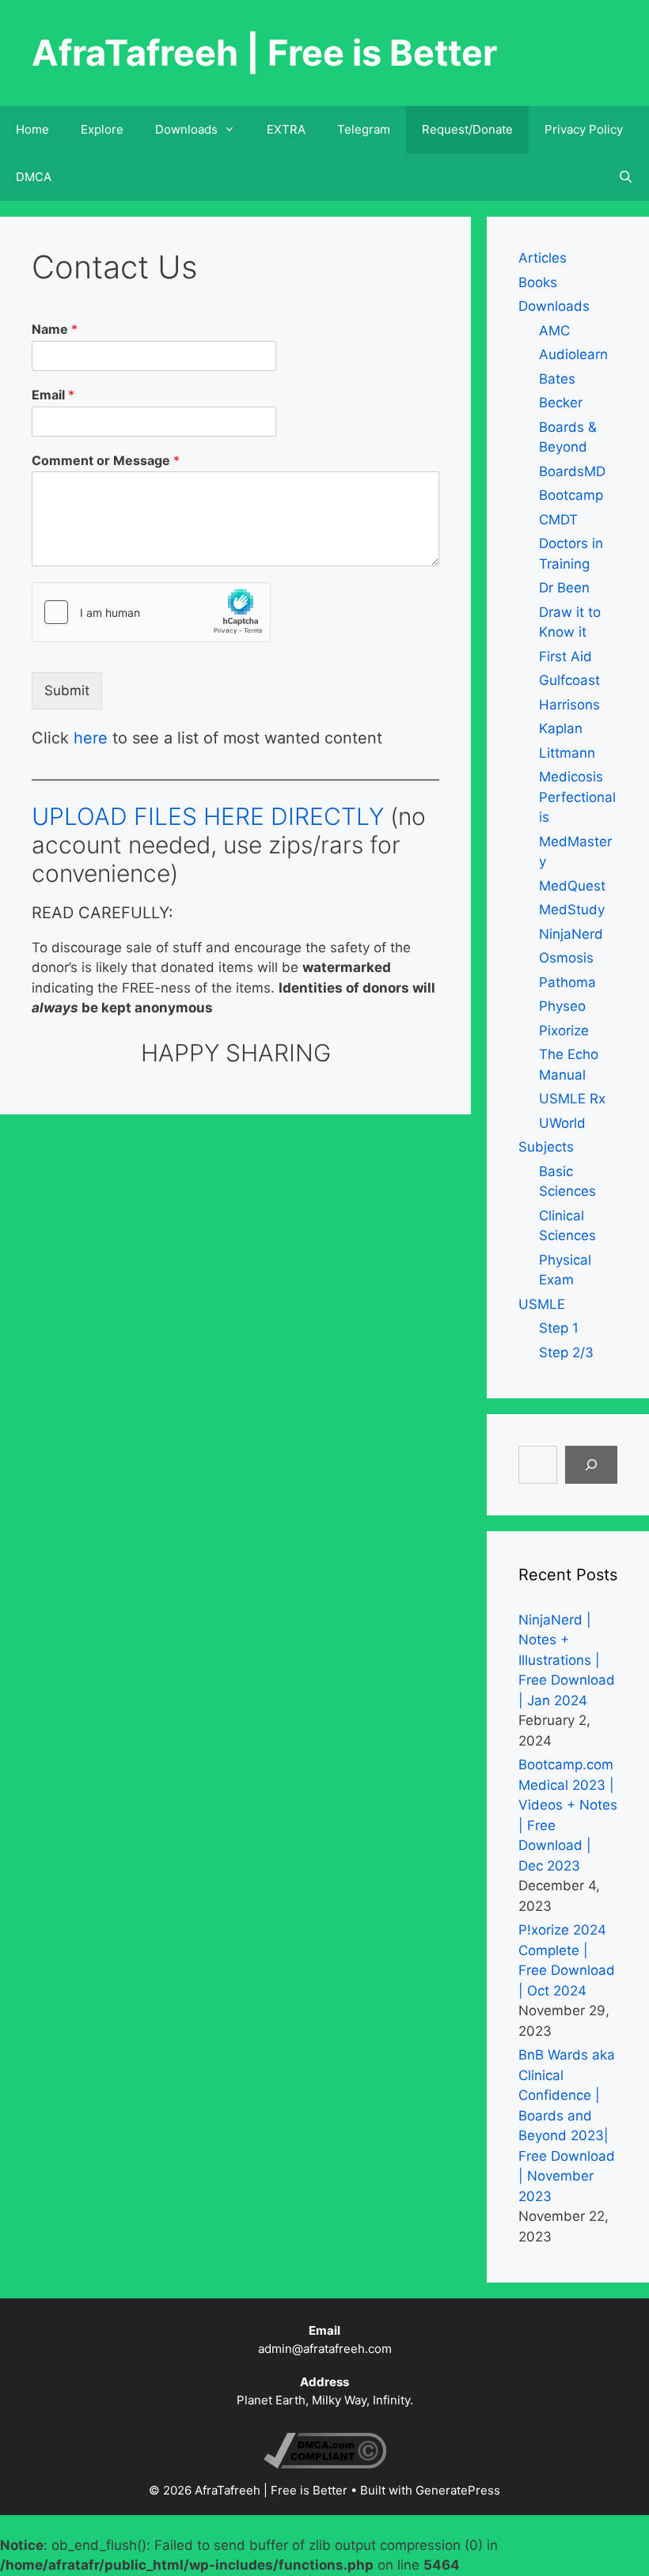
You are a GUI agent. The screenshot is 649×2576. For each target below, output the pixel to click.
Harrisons (569, 705)
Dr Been (564, 588)
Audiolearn (573, 354)
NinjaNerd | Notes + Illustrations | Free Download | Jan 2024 (567, 1660)
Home (32, 129)
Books (538, 282)
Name (55, 329)
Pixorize (564, 1031)
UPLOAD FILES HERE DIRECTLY (208, 816)
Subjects (546, 1147)
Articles (543, 258)
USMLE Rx (572, 1099)
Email (53, 395)
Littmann (567, 753)
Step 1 (559, 1328)
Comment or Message (106, 460)
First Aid (566, 656)
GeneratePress (458, 2490)
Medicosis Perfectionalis (577, 797)
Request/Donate (467, 129)
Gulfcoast (569, 680)
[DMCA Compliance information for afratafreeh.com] (325, 2464)
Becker (561, 403)
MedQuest (572, 886)
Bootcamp (571, 495)
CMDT (558, 520)
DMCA (34, 177)
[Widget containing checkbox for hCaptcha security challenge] (151, 612)
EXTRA (286, 129)
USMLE (542, 1304)
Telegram (364, 129)
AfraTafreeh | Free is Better (264, 53)
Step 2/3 (566, 1352)
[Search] (591, 1465)
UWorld (562, 1123)
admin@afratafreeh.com (325, 2349)
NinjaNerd (571, 934)
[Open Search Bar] (626, 177)
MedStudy (572, 910)
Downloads (554, 306)
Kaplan (561, 728)
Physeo (562, 1006)
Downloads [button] (186, 129)
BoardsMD (572, 471)
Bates (557, 379)
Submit (67, 690)
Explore (102, 129)
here (91, 738)
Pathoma (567, 982)
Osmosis (566, 958)
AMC (554, 331)
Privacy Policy (584, 129)
